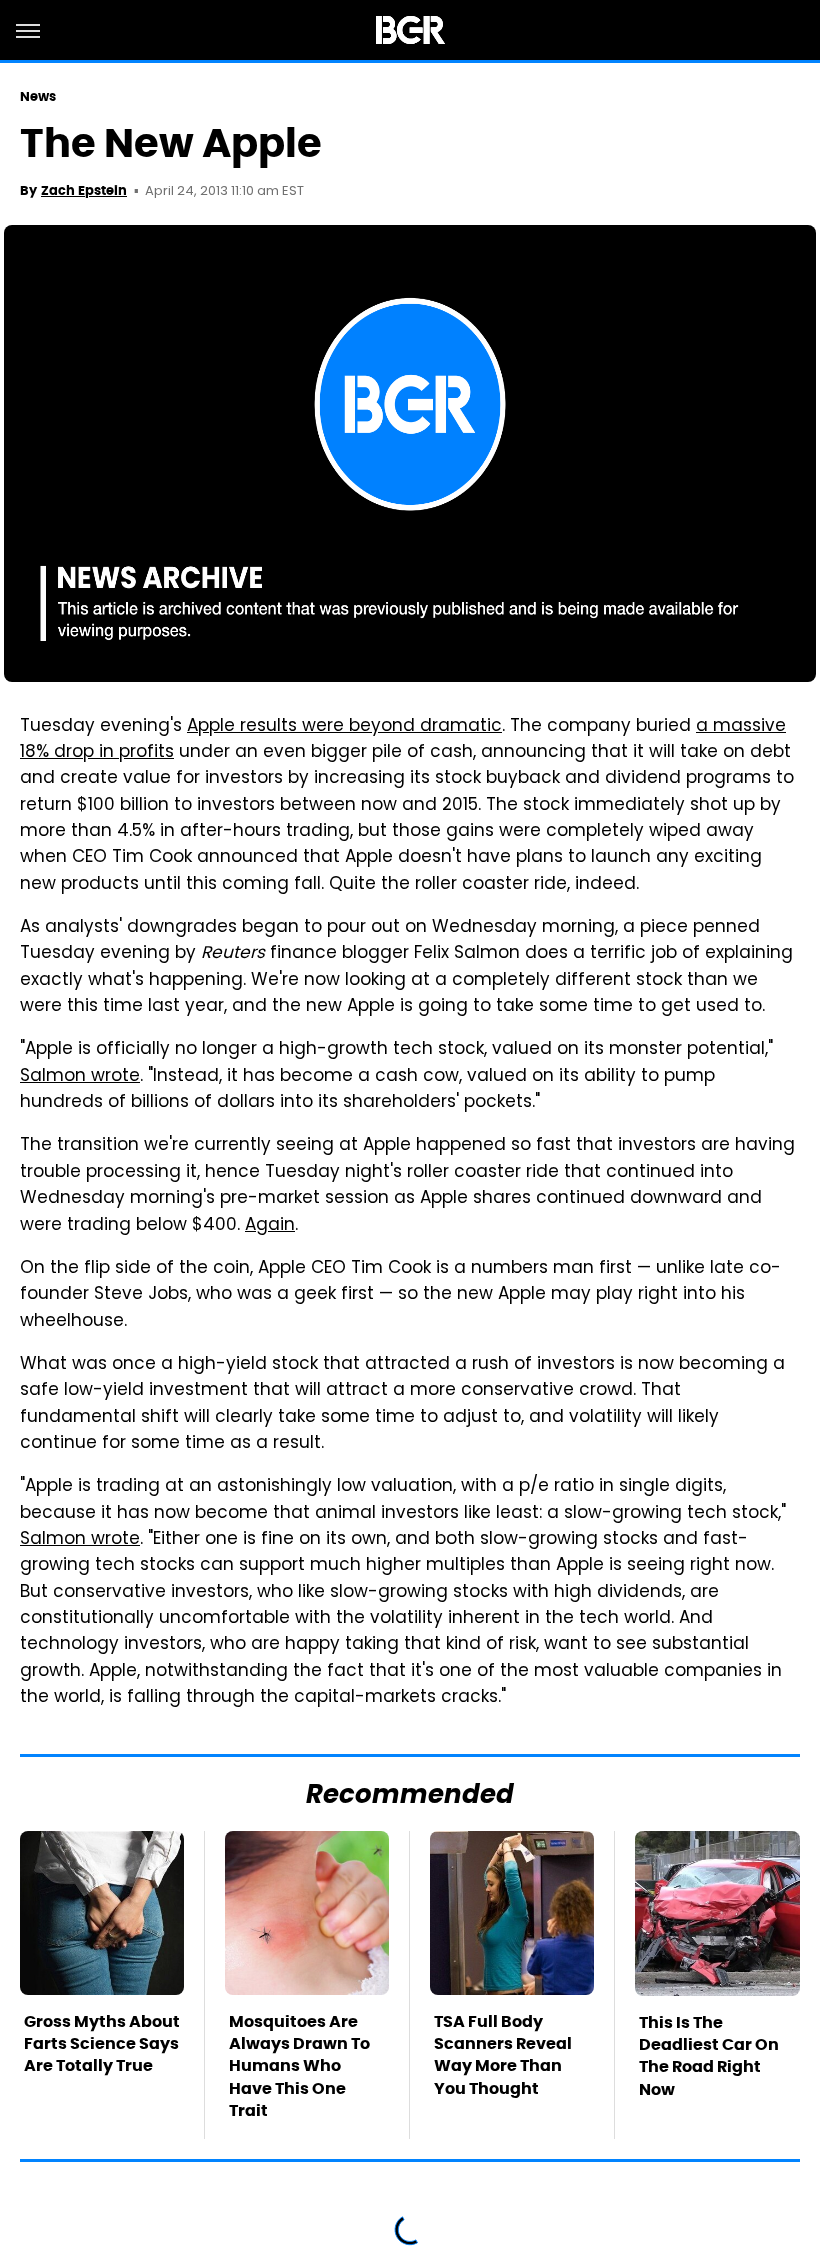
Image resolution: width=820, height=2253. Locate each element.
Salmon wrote (80, 1077)
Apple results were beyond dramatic (344, 727)
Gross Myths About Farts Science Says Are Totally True (102, 2044)
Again (270, 1226)
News (38, 96)
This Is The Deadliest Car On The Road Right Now (709, 2056)
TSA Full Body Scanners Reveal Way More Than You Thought (503, 2055)
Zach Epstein (84, 190)
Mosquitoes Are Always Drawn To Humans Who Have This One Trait (299, 2066)
